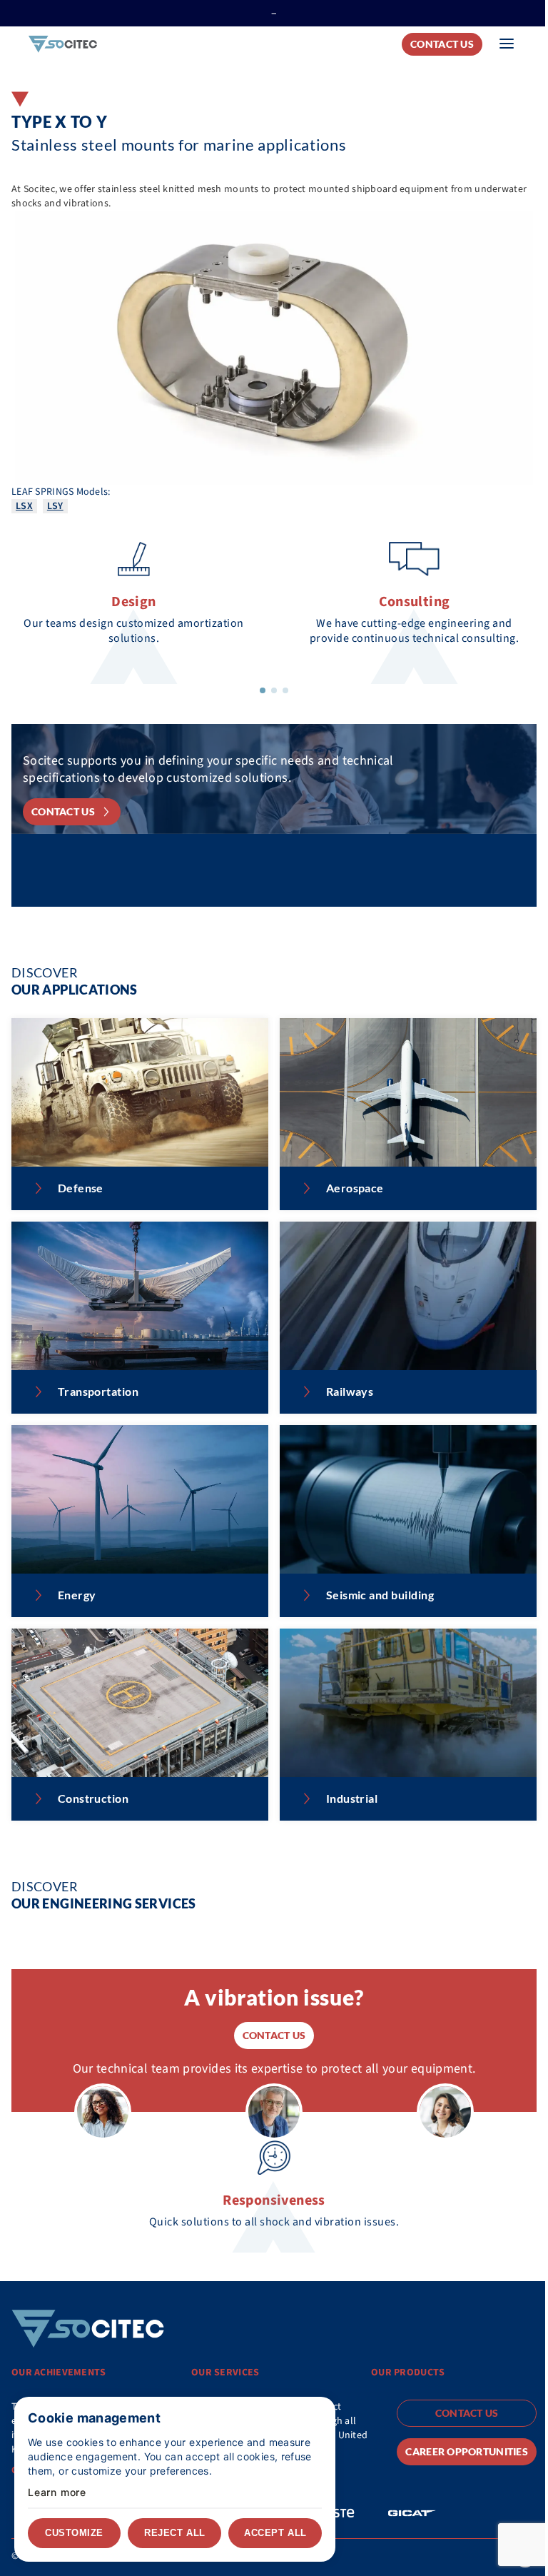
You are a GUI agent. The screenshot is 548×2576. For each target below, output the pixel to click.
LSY (55, 506)
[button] (263, 690)
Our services (225, 2373)
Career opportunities (467, 2451)
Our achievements (59, 2373)
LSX (24, 506)
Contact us (442, 44)
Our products (408, 2373)
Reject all (174, 2533)
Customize (74, 2533)
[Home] (63, 45)
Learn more (57, 2492)
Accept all (275, 2533)
